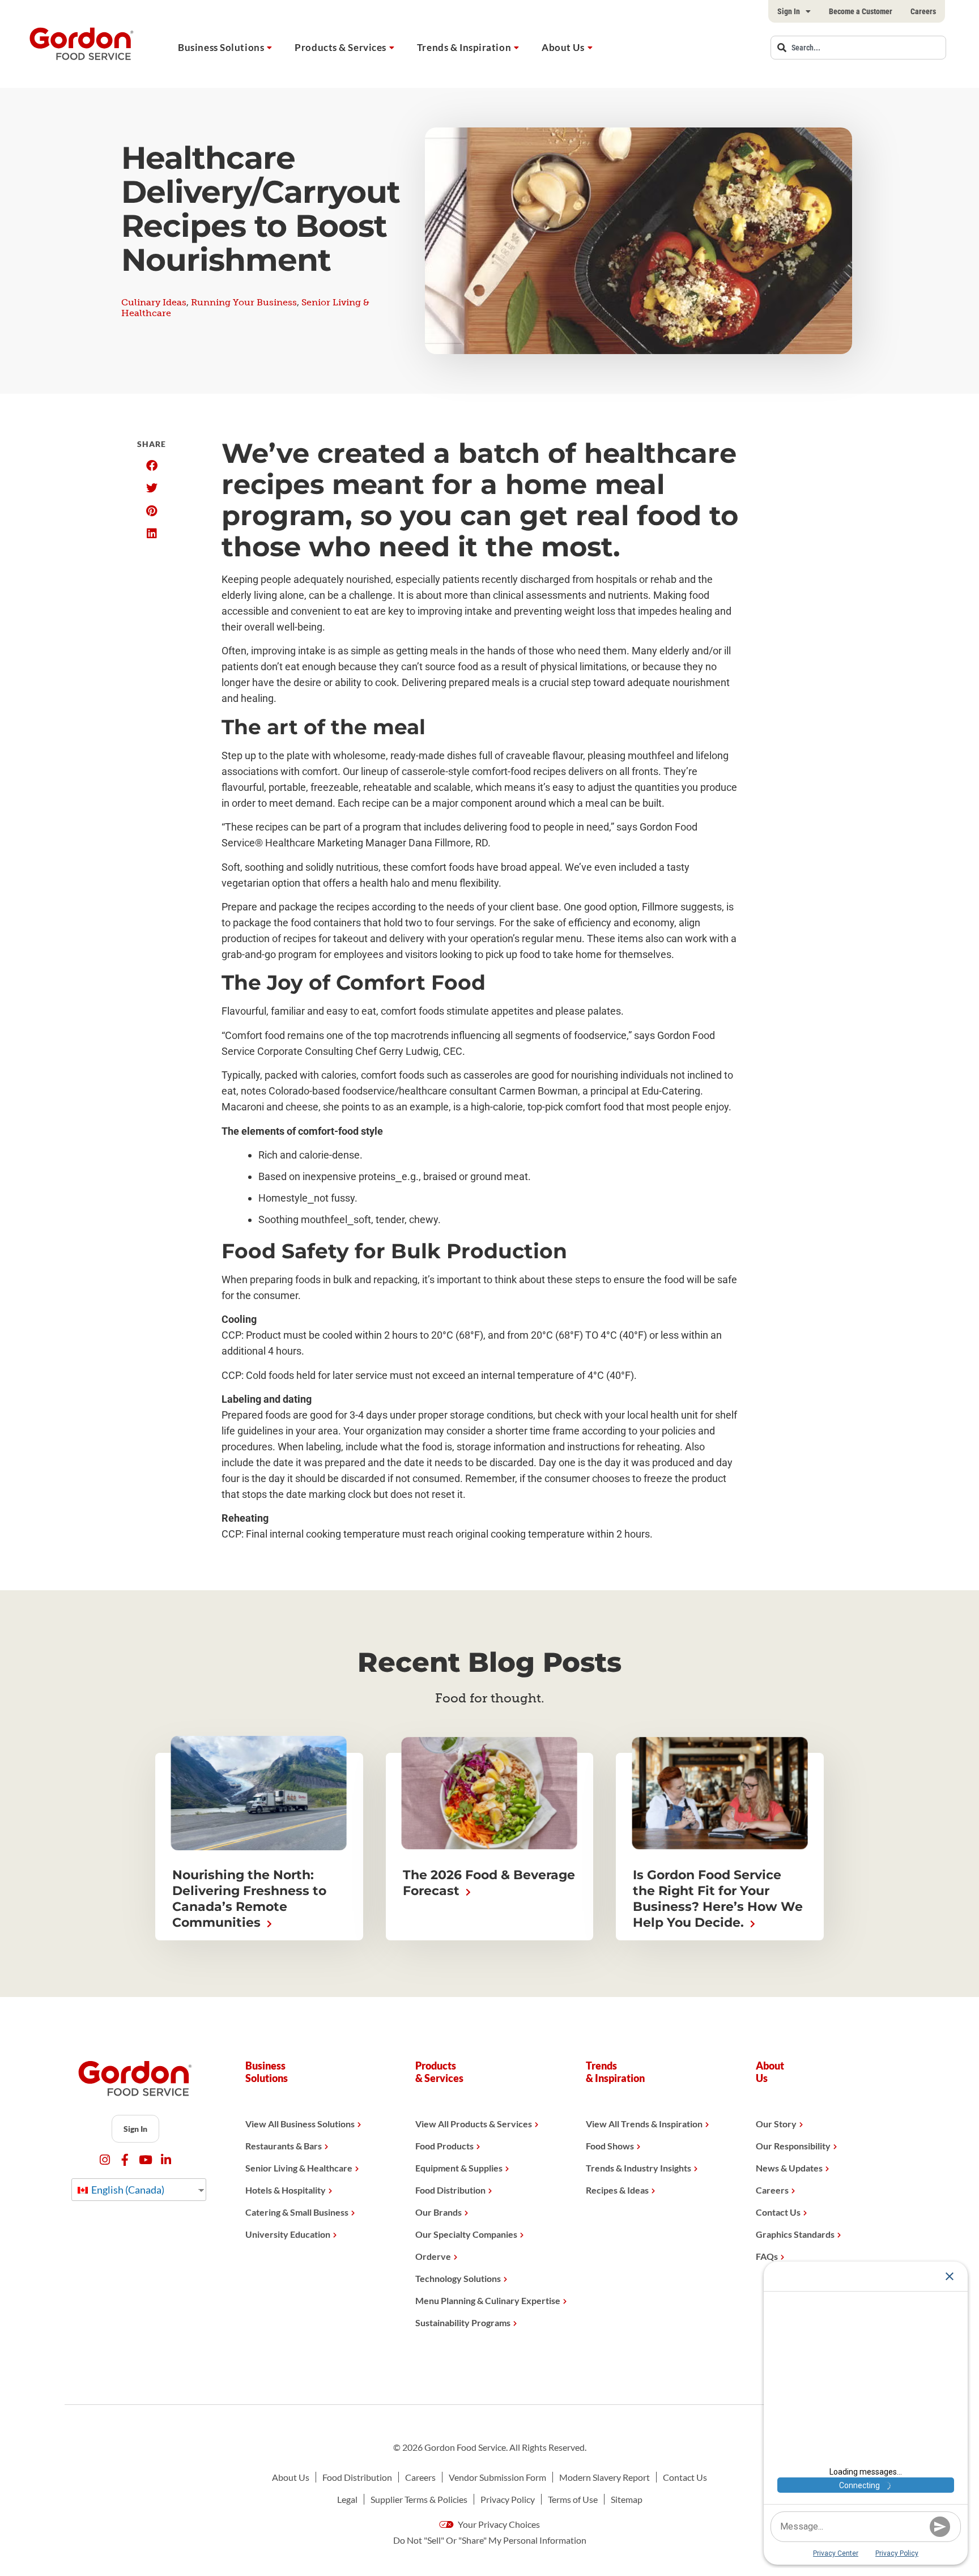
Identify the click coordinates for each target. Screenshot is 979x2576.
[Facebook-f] (125, 2160)
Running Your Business (244, 302)
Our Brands (439, 2212)
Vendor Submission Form (497, 2477)
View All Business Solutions (300, 2124)
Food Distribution (450, 2190)
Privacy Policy (508, 2499)
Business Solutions (221, 47)
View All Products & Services (474, 2124)
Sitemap (627, 2499)
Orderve (433, 2256)
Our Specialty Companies (466, 2234)
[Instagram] (105, 2160)
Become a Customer (861, 11)
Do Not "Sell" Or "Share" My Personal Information (490, 2540)
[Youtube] (145, 2160)
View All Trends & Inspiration (644, 2124)
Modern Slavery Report (605, 2477)
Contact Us (778, 2212)
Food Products (444, 2146)
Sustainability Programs (463, 2322)
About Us (563, 47)
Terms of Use (573, 2499)
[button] (152, 466)
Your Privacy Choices (498, 2524)
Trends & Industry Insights (639, 2168)
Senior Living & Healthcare (299, 2168)
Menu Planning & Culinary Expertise (488, 2300)
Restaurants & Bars (284, 2146)
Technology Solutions (458, 2278)
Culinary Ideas (154, 302)
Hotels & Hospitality (286, 2190)
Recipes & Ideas (617, 2190)
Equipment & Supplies (459, 2168)
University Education (288, 2234)
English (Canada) (127, 2190)
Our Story (776, 2124)
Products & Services (340, 47)
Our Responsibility (793, 2146)
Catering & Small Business (297, 2212)
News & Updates (789, 2168)
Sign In (789, 11)
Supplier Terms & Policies (419, 2499)
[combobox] (858, 48)
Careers (923, 11)
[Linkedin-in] (166, 2160)
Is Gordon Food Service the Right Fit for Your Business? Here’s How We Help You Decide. (718, 1899)
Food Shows (610, 2146)
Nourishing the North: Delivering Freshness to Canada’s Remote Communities (249, 1899)
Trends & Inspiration (464, 47)
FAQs (767, 2256)
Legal (347, 2499)
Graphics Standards (795, 2234)
